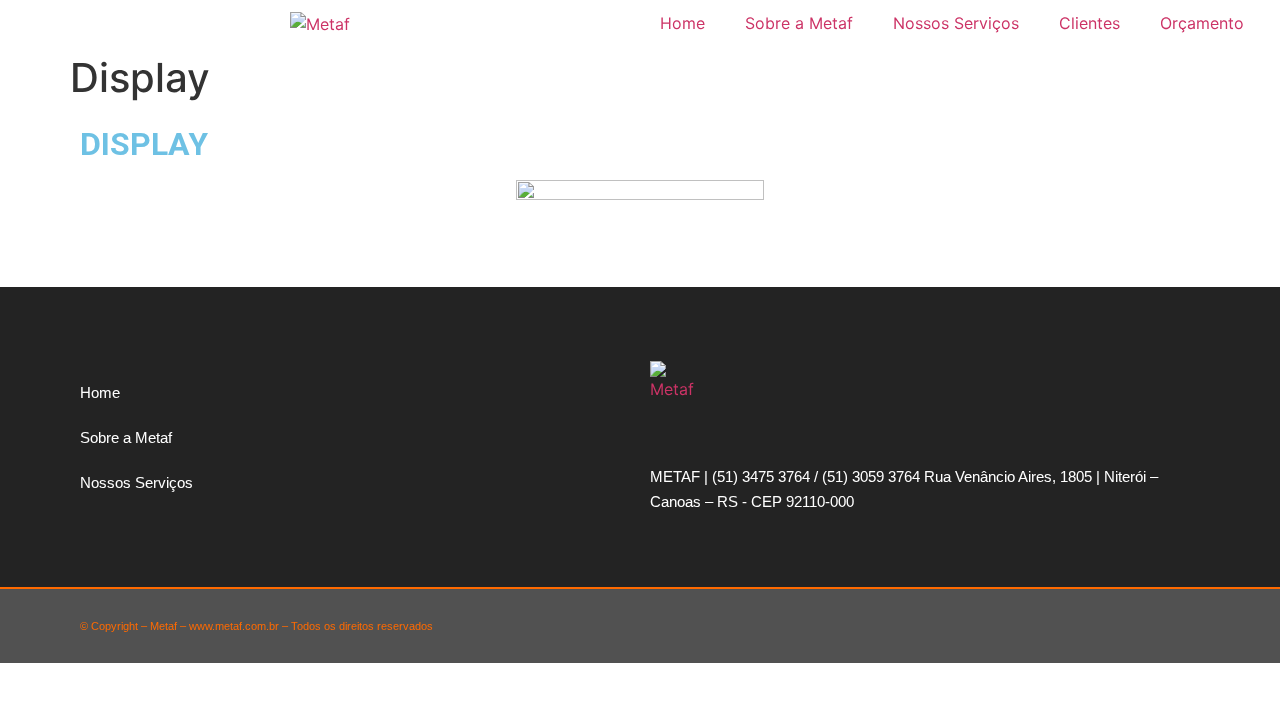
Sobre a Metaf (799, 23)
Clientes (1089, 23)
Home (682, 23)
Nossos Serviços (956, 23)
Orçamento (1202, 23)
